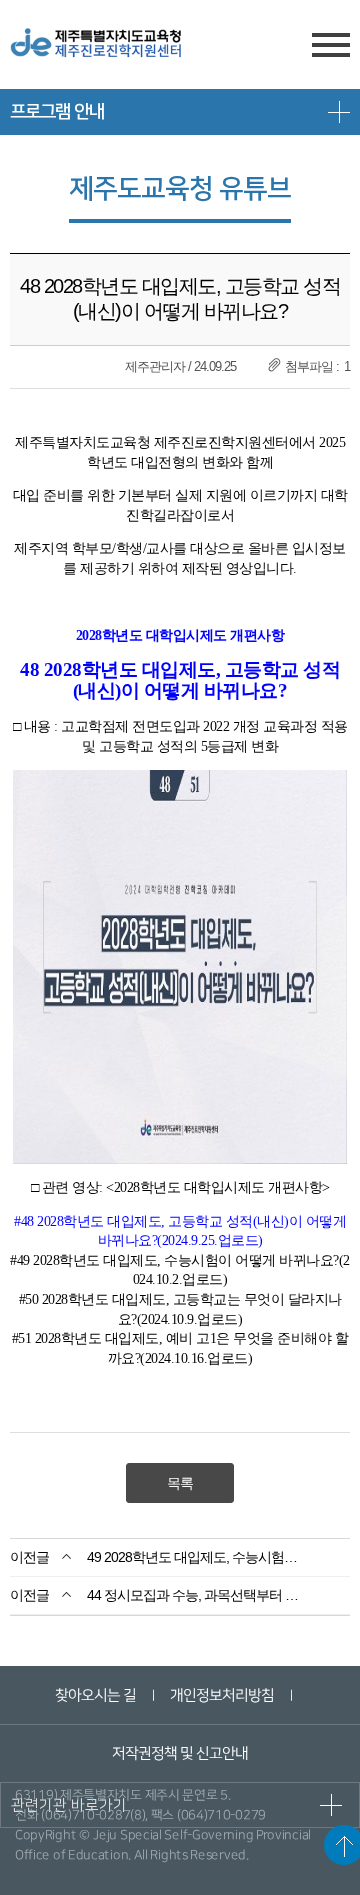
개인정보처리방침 (221, 1695)
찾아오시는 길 (94, 1695)
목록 (180, 1483)
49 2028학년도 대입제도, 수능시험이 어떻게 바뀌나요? (197, 1557)
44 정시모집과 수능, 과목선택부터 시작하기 (197, 1595)
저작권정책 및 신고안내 (180, 1753)
